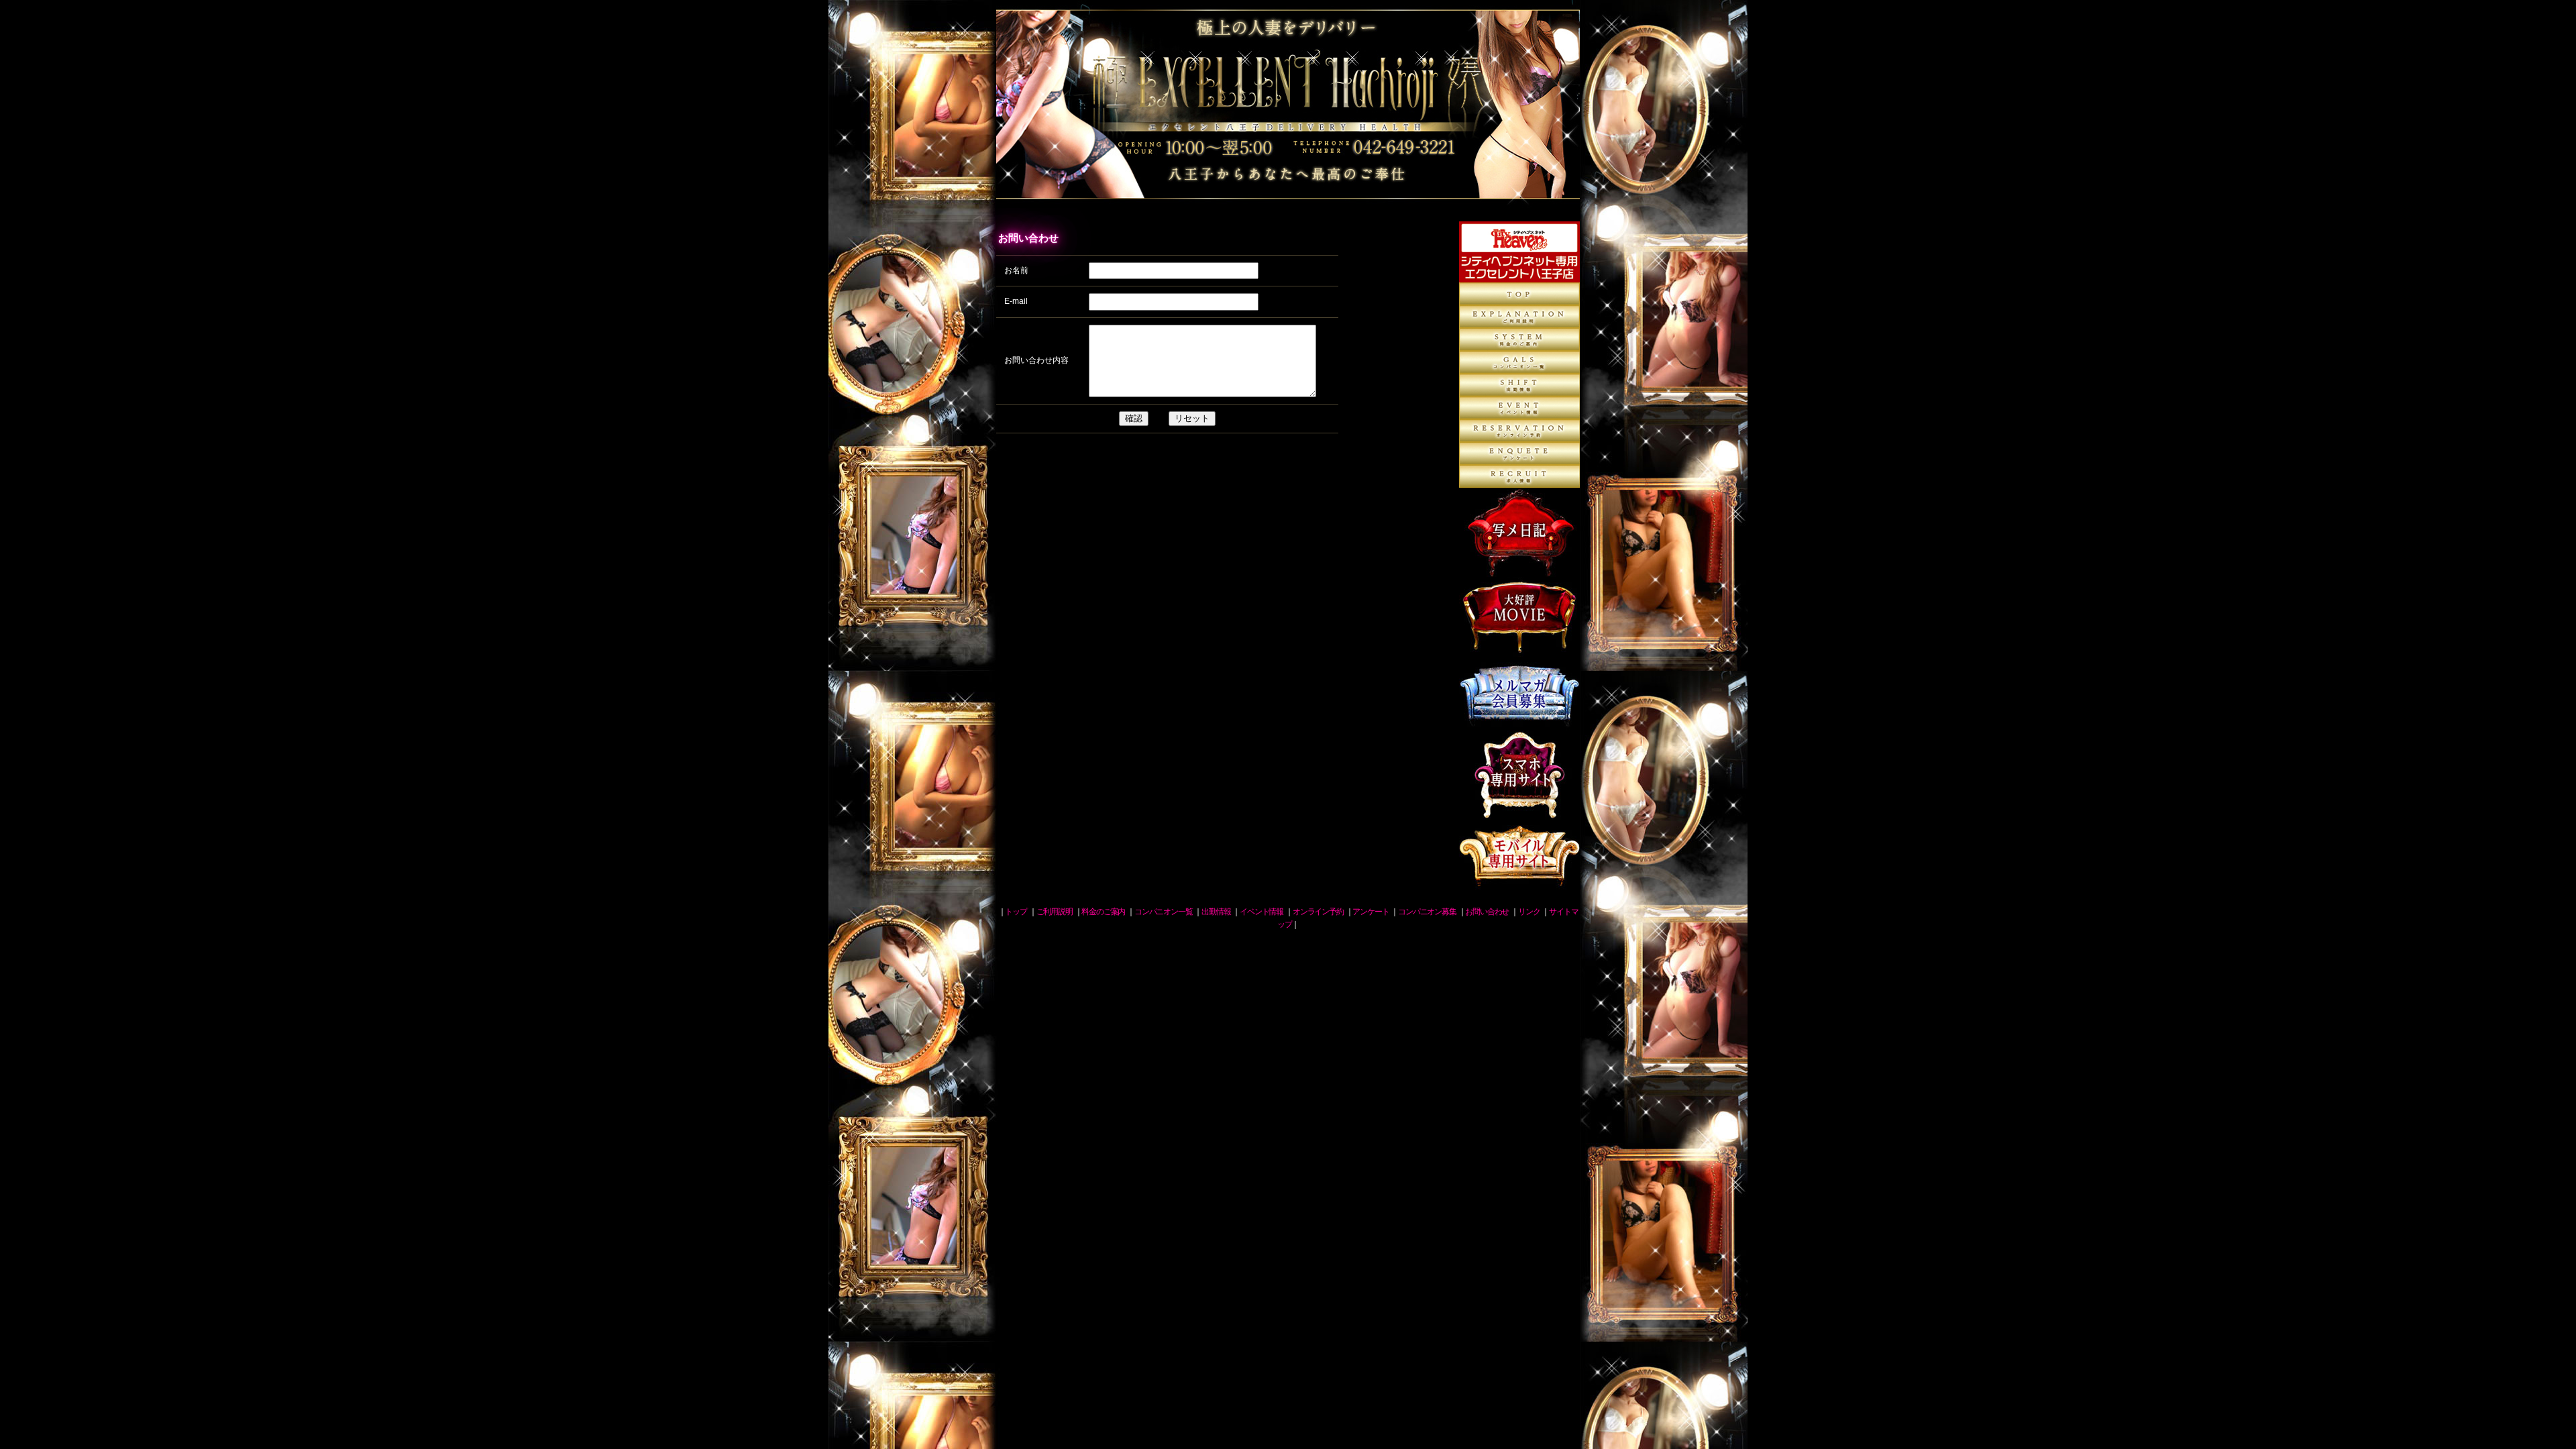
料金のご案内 (1519, 339)
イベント (1519, 408)
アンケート (1519, 453)
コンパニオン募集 (1519, 476)
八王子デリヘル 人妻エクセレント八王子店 (1288, 111)
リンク (1529, 912)
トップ (1016, 912)
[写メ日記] (1519, 570)
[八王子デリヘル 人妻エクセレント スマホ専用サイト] (1519, 813)
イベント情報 (1262, 912)
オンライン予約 (1519, 431)
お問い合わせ (1487, 912)
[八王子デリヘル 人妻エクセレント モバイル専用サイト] (1519, 885)
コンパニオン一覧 (1519, 362)
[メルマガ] (1519, 724)
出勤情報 (1519, 385)
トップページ (1519, 294)
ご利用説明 (1519, 317)
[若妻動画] (1519, 650)
